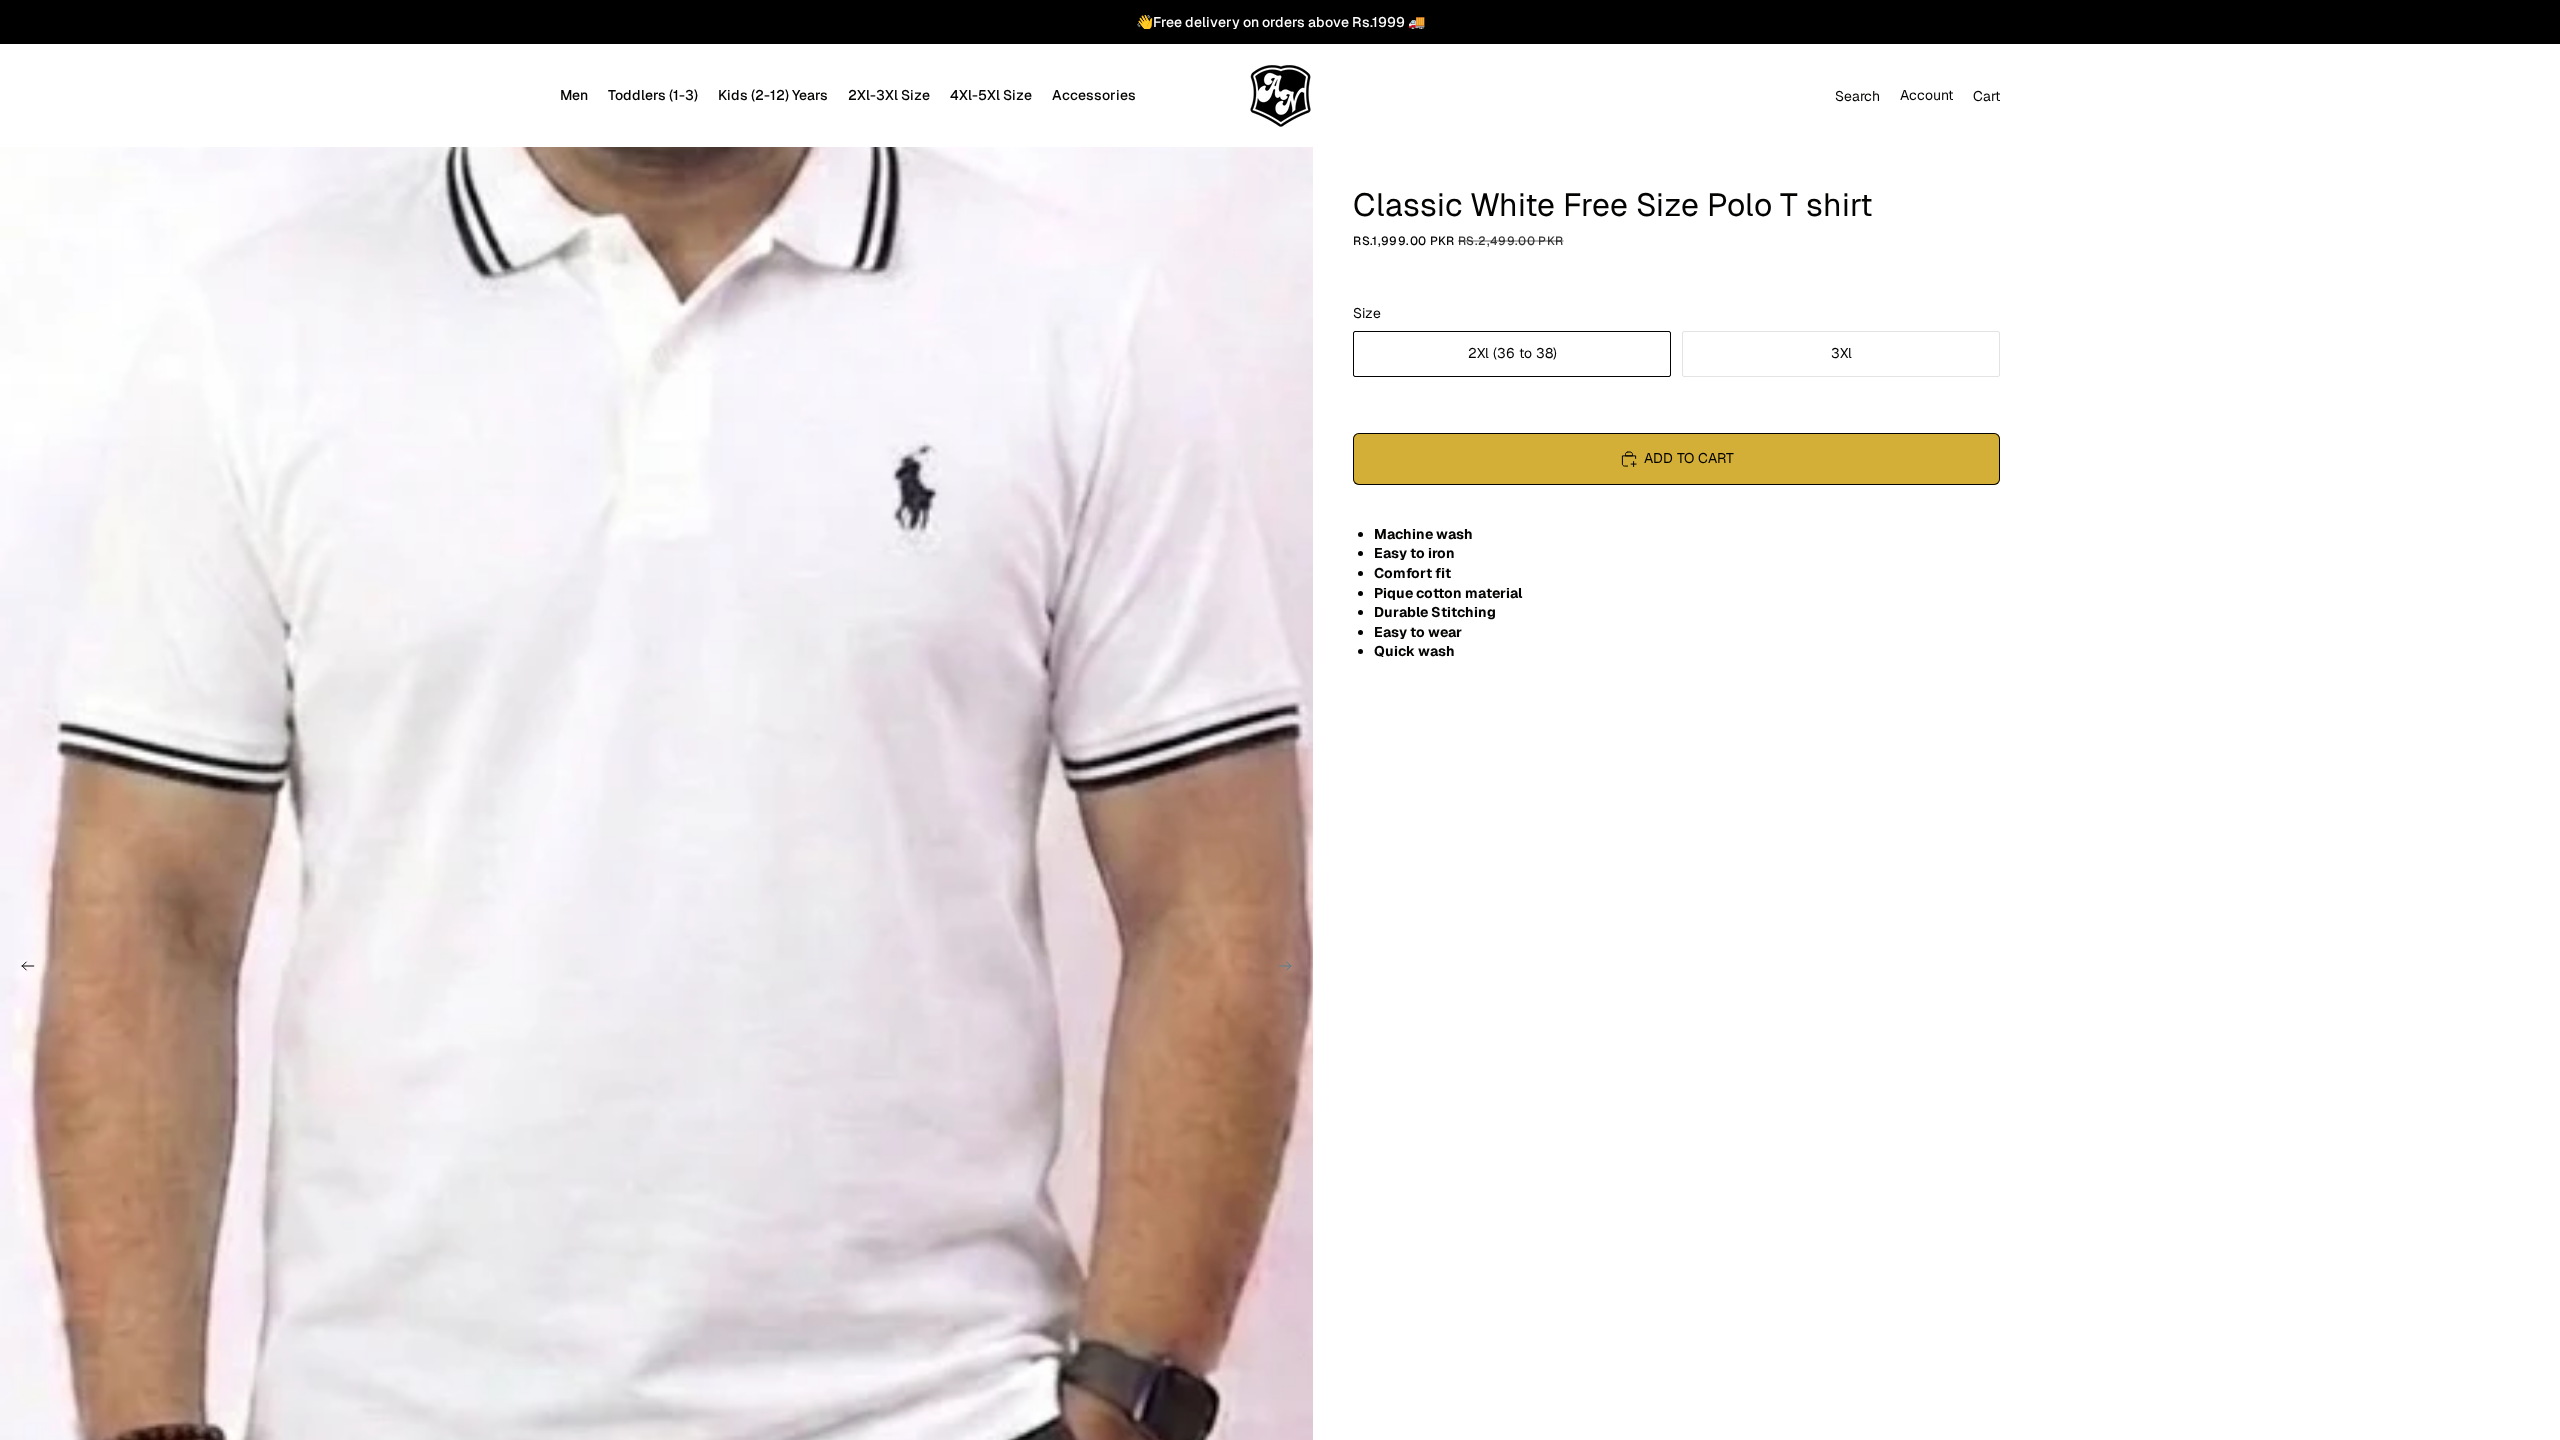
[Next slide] (1291, 969)
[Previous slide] (22, 969)
